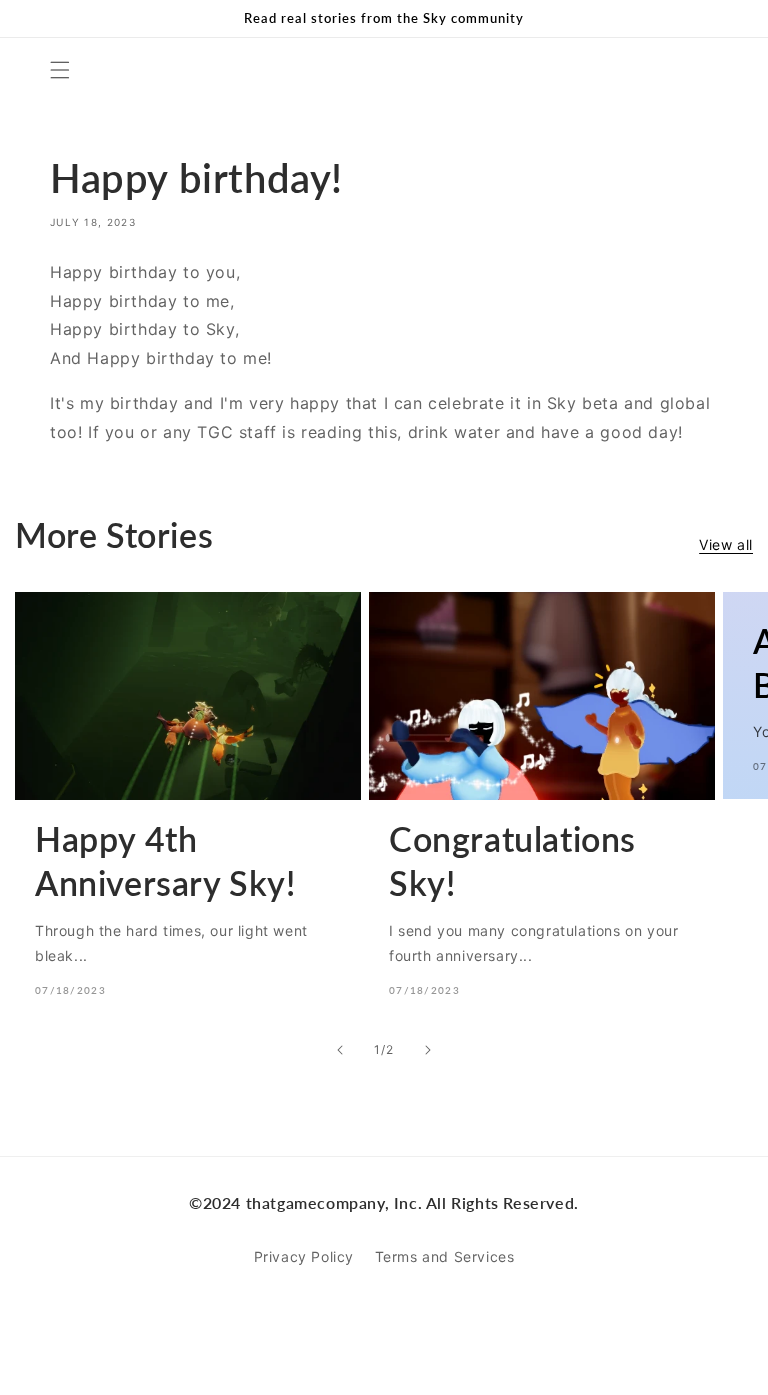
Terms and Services (445, 1256)
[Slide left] (340, 1050)
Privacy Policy (304, 1256)
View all (726, 544)
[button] (60, 70)
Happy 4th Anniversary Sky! (165, 860)
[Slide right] (428, 1050)
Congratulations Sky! (512, 860)
